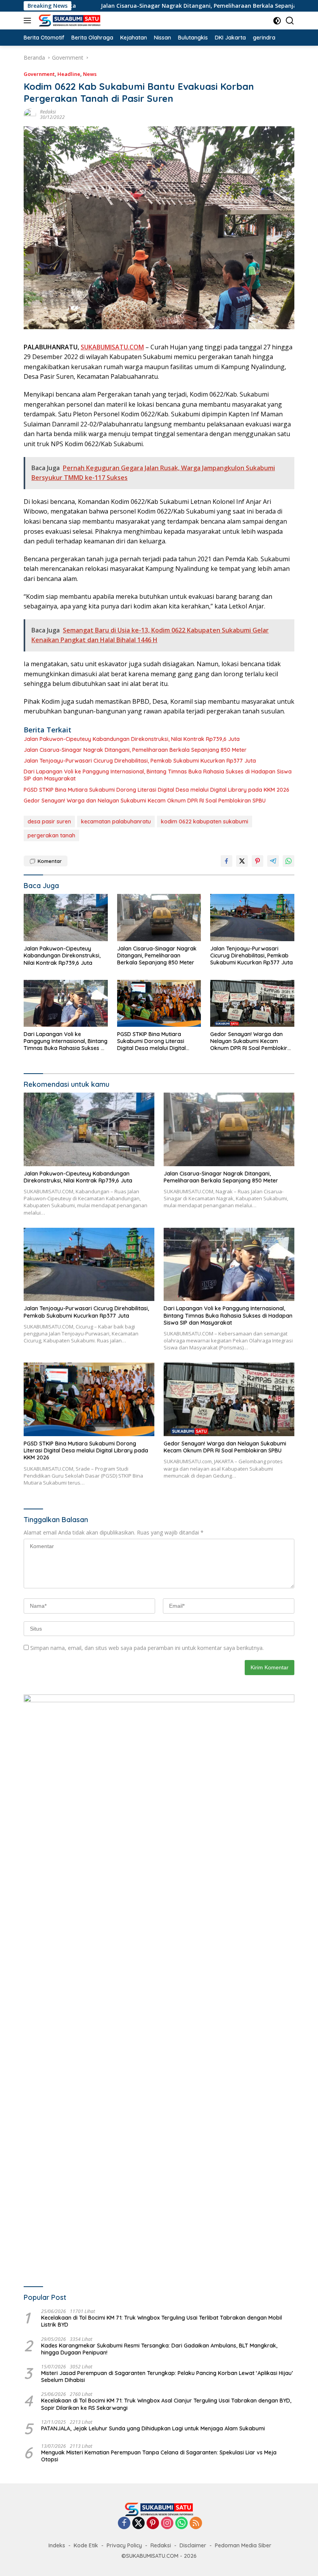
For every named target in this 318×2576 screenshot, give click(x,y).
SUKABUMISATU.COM (112, 347)
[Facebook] (124, 2524)
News (90, 74)
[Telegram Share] (273, 861)
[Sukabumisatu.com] (69, 21)
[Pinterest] (153, 2524)
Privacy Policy (124, 2545)
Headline (69, 74)
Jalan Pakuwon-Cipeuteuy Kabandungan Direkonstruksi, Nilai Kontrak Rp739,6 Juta (132, 739)
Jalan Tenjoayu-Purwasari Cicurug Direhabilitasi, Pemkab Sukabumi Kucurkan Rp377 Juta (140, 761)
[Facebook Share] (226, 861)
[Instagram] (167, 2524)
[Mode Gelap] (277, 21)
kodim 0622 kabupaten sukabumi (205, 821)
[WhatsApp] (181, 2524)
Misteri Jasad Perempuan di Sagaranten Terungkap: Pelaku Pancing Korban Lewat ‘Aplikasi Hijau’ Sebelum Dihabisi (167, 2377)
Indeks (57, 2545)
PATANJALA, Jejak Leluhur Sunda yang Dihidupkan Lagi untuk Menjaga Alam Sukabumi (153, 2428)
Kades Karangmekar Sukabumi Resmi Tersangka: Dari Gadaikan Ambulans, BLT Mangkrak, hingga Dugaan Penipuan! (159, 2349)
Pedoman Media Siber (243, 2545)
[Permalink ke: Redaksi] (30, 114)
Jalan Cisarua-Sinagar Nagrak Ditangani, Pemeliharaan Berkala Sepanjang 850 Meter (153, 6)
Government (39, 74)
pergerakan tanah (51, 835)
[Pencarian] (290, 21)
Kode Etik (86, 2545)
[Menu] (29, 21)
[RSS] (196, 2524)
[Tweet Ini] (242, 861)
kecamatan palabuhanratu (116, 821)
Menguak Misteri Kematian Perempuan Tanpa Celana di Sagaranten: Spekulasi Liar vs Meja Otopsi (159, 2456)
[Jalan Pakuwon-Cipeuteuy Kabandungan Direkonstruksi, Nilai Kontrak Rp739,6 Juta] (66, 918)
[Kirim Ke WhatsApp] (289, 861)
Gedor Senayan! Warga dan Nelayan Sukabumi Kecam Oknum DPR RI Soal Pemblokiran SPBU (145, 801)
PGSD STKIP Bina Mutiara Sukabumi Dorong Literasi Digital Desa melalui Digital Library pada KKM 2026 (156, 790)
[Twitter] (138, 2524)
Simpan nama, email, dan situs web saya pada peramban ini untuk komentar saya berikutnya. (147, 1648)
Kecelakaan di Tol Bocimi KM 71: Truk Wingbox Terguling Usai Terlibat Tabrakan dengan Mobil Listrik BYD (162, 2321)
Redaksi (48, 112)
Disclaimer (193, 2545)
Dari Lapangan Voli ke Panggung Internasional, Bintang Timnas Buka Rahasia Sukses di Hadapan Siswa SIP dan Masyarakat (158, 775)
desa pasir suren (49, 821)
